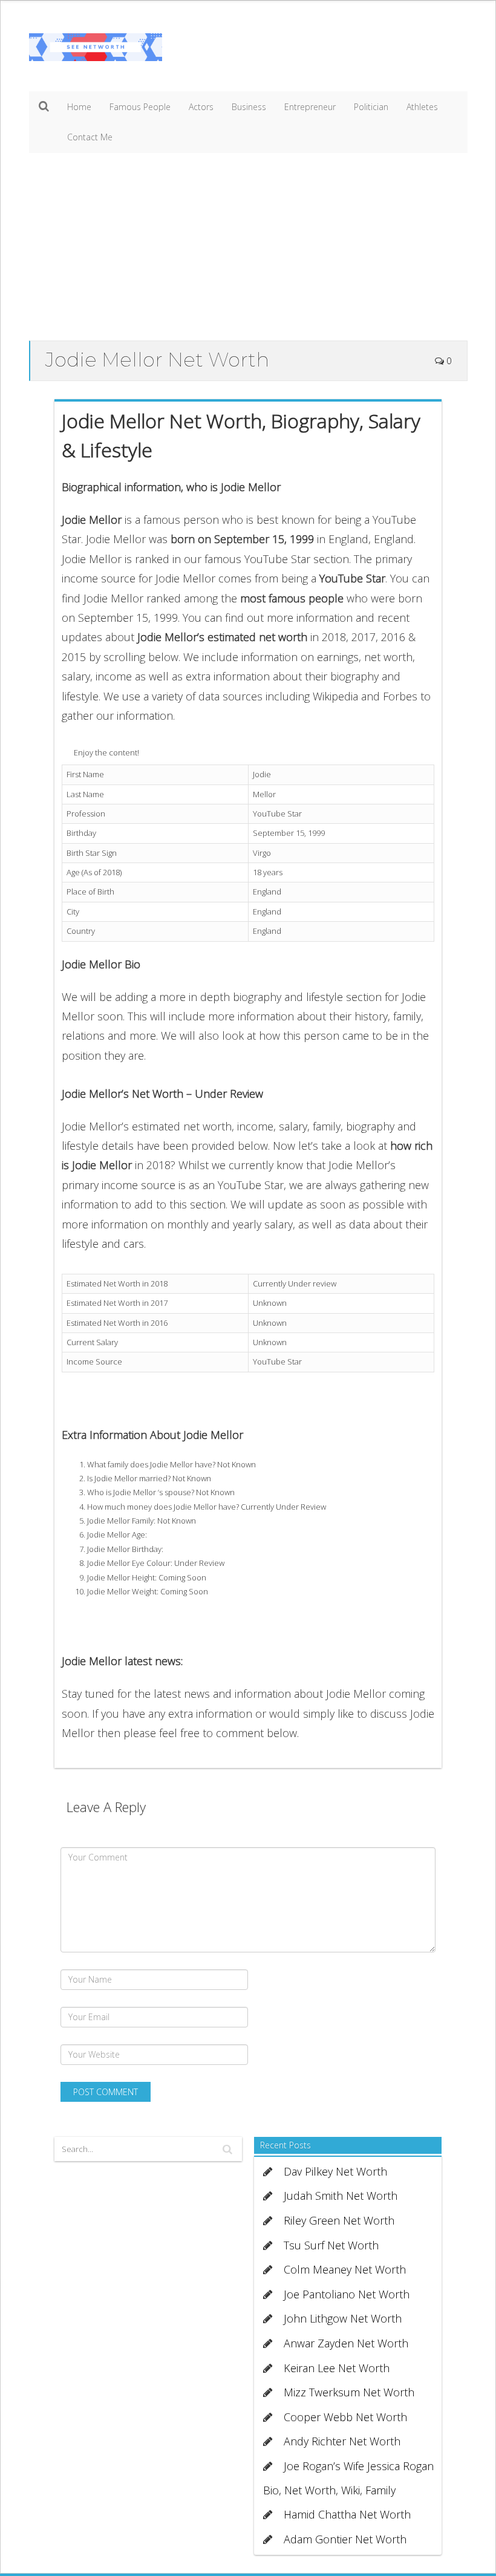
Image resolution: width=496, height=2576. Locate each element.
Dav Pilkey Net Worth (335, 2171)
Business (249, 107)
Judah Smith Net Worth (341, 2196)
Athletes (422, 107)
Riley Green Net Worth (339, 2220)
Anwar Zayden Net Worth (346, 2343)
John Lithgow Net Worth (343, 2318)
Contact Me (90, 137)
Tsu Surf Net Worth (331, 2245)
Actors (201, 107)
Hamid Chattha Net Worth (347, 2514)
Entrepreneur (310, 107)
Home (79, 107)
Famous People (140, 107)
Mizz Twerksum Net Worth (349, 2392)
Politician (371, 107)
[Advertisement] (248, 250)
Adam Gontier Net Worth (345, 2539)
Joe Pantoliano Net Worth (347, 2294)
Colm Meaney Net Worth (345, 2269)
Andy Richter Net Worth (342, 2441)
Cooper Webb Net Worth (345, 2417)
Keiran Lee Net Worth (337, 2368)
